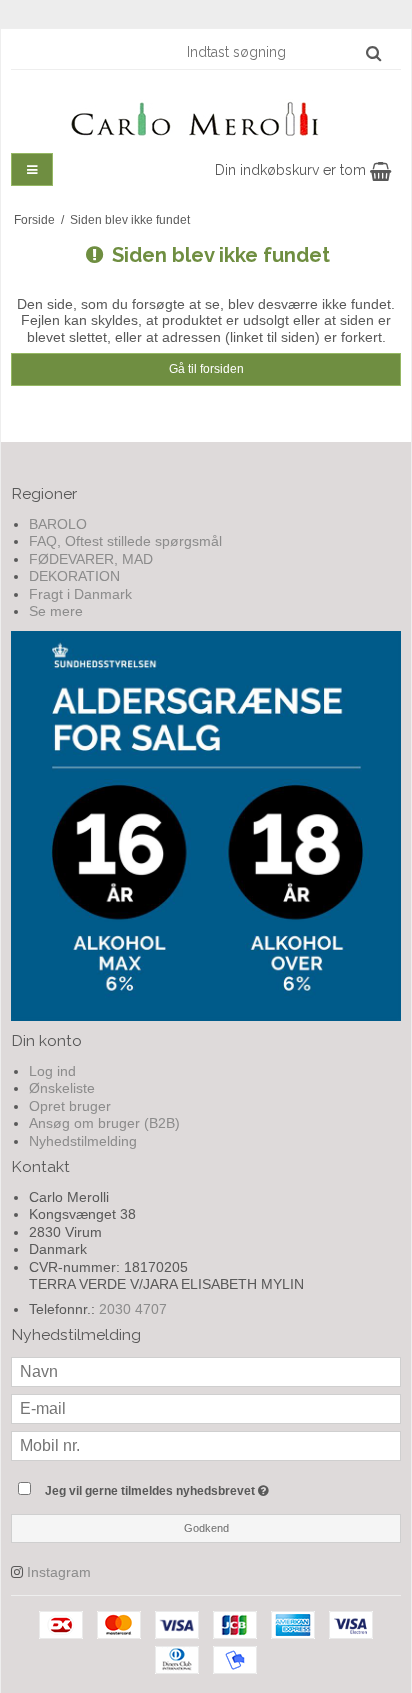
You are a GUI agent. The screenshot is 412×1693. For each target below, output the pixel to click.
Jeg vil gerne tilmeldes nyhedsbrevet (186, 1486)
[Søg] (373, 53)
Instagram (59, 1572)
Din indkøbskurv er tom (292, 170)
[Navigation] (32, 169)
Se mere (56, 611)
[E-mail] (206, 1408)
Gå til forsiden (206, 369)
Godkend (206, 1528)
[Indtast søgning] (283, 52)
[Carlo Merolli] (206, 115)
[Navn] (206, 1371)
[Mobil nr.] (206, 1445)
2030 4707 (133, 1309)
